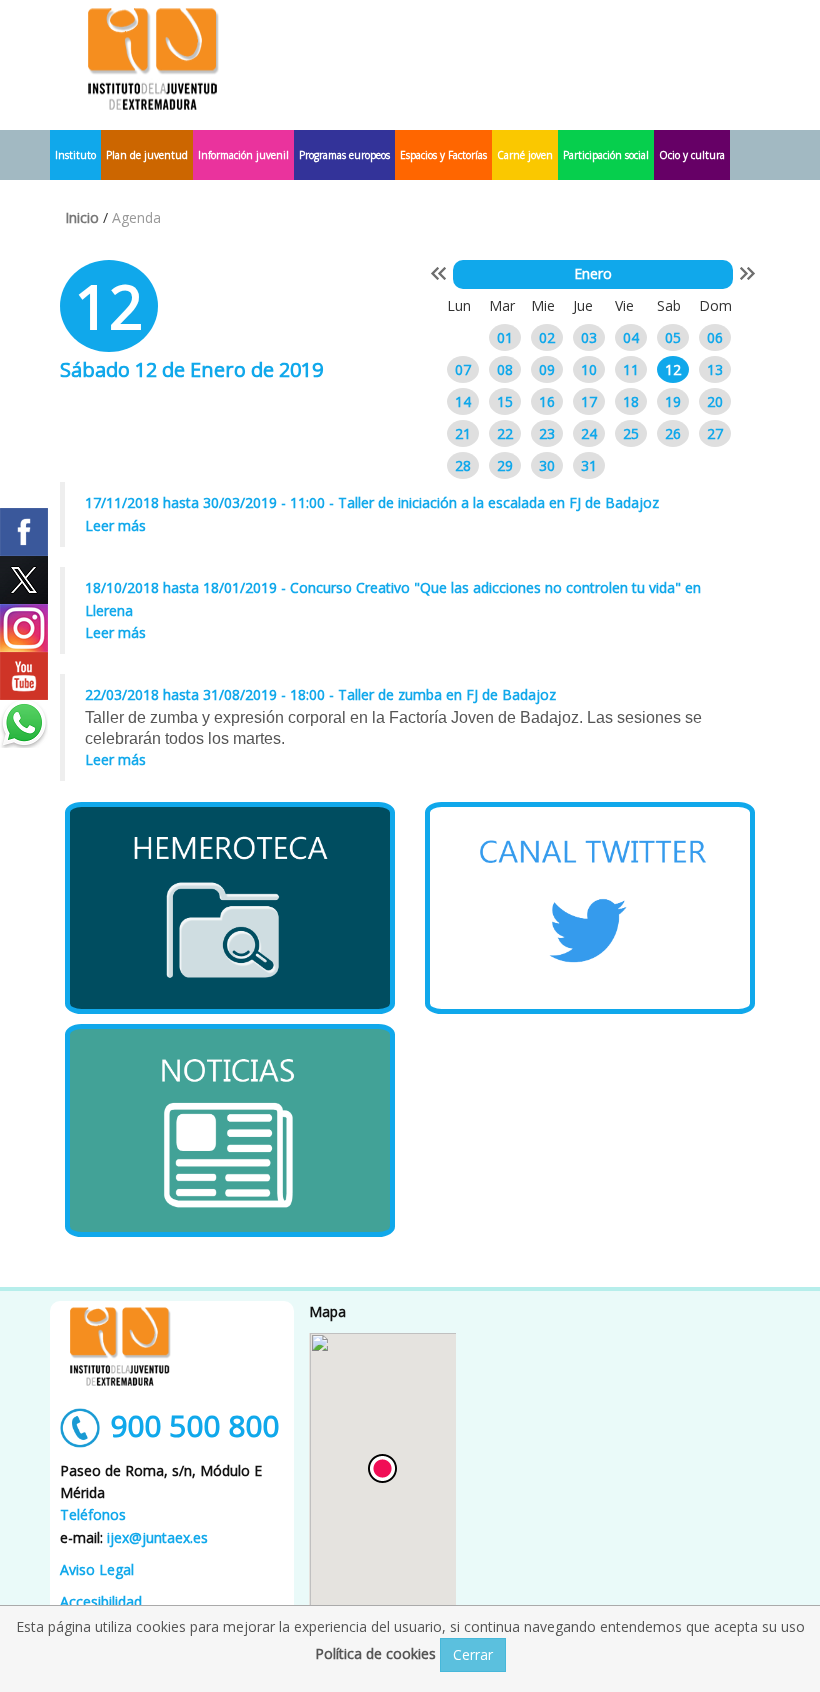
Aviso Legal (97, 1569)
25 (631, 433)
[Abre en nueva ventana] (230, 908)
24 (589, 433)
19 (673, 401)
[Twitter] (24, 580)
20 (715, 401)
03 (589, 337)
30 (547, 465)
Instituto (75, 155)
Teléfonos (93, 1514)
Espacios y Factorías (443, 155)
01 (505, 337)
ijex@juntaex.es (157, 1537)
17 (589, 401)
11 (631, 369)
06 (715, 337)
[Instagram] (24, 628)
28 (463, 465)
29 (505, 465)
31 (589, 465)
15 (505, 401)
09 (547, 369)
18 (631, 401)
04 (631, 337)
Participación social (606, 155)
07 (463, 369)
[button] (382, 1468)
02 (547, 337)
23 (547, 433)
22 (505, 433)
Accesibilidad (101, 1601)
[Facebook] (24, 532)
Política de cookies (377, 1653)
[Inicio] (153, 57)
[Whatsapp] (24, 724)
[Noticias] (230, 1130)
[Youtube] (24, 676)
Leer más (115, 525)
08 (505, 369)
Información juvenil (243, 155)
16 (547, 401)
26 (673, 433)
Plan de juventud (147, 155)
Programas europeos (344, 155)
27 (715, 433)
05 (673, 337)
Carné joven (525, 155)
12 (673, 369)
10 (589, 369)
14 (463, 401)
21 (463, 433)
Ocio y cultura (692, 155)
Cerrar (473, 1654)
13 (715, 369)
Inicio (82, 217)
